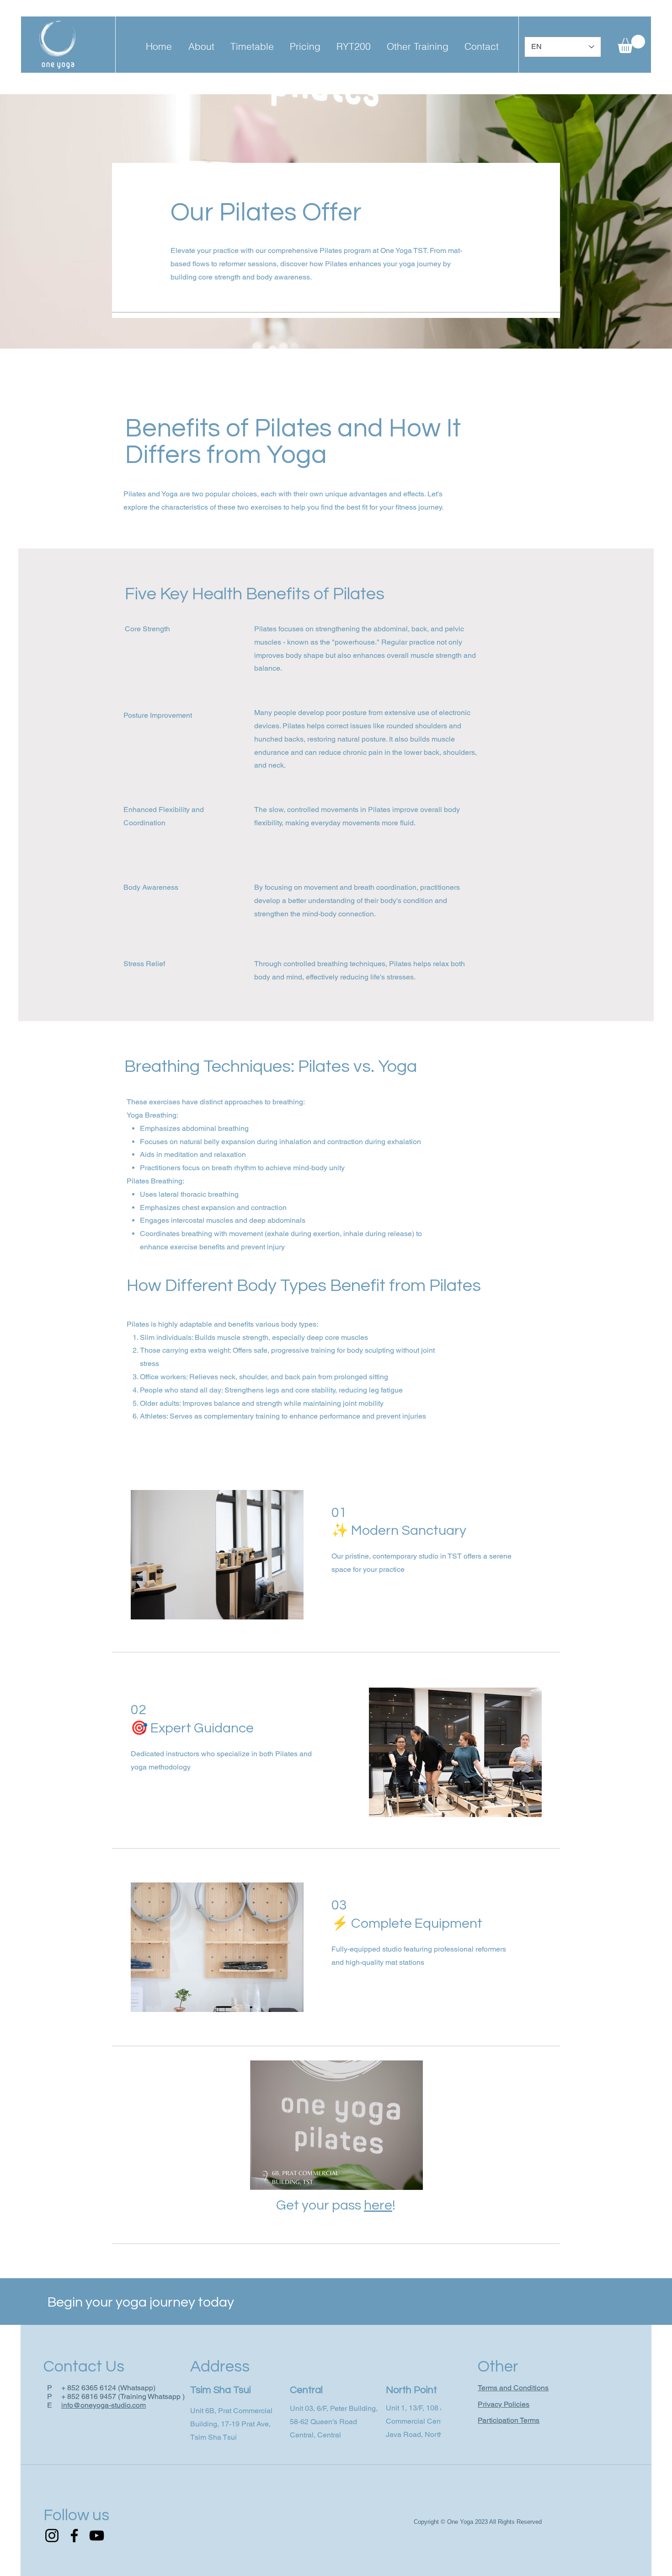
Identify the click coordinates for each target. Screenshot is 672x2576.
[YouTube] (97, 2536)
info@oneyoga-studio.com (104, 2405)
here (378, 2205)
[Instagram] (52, 2536)
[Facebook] (74, 2536)
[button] (201, 46)
